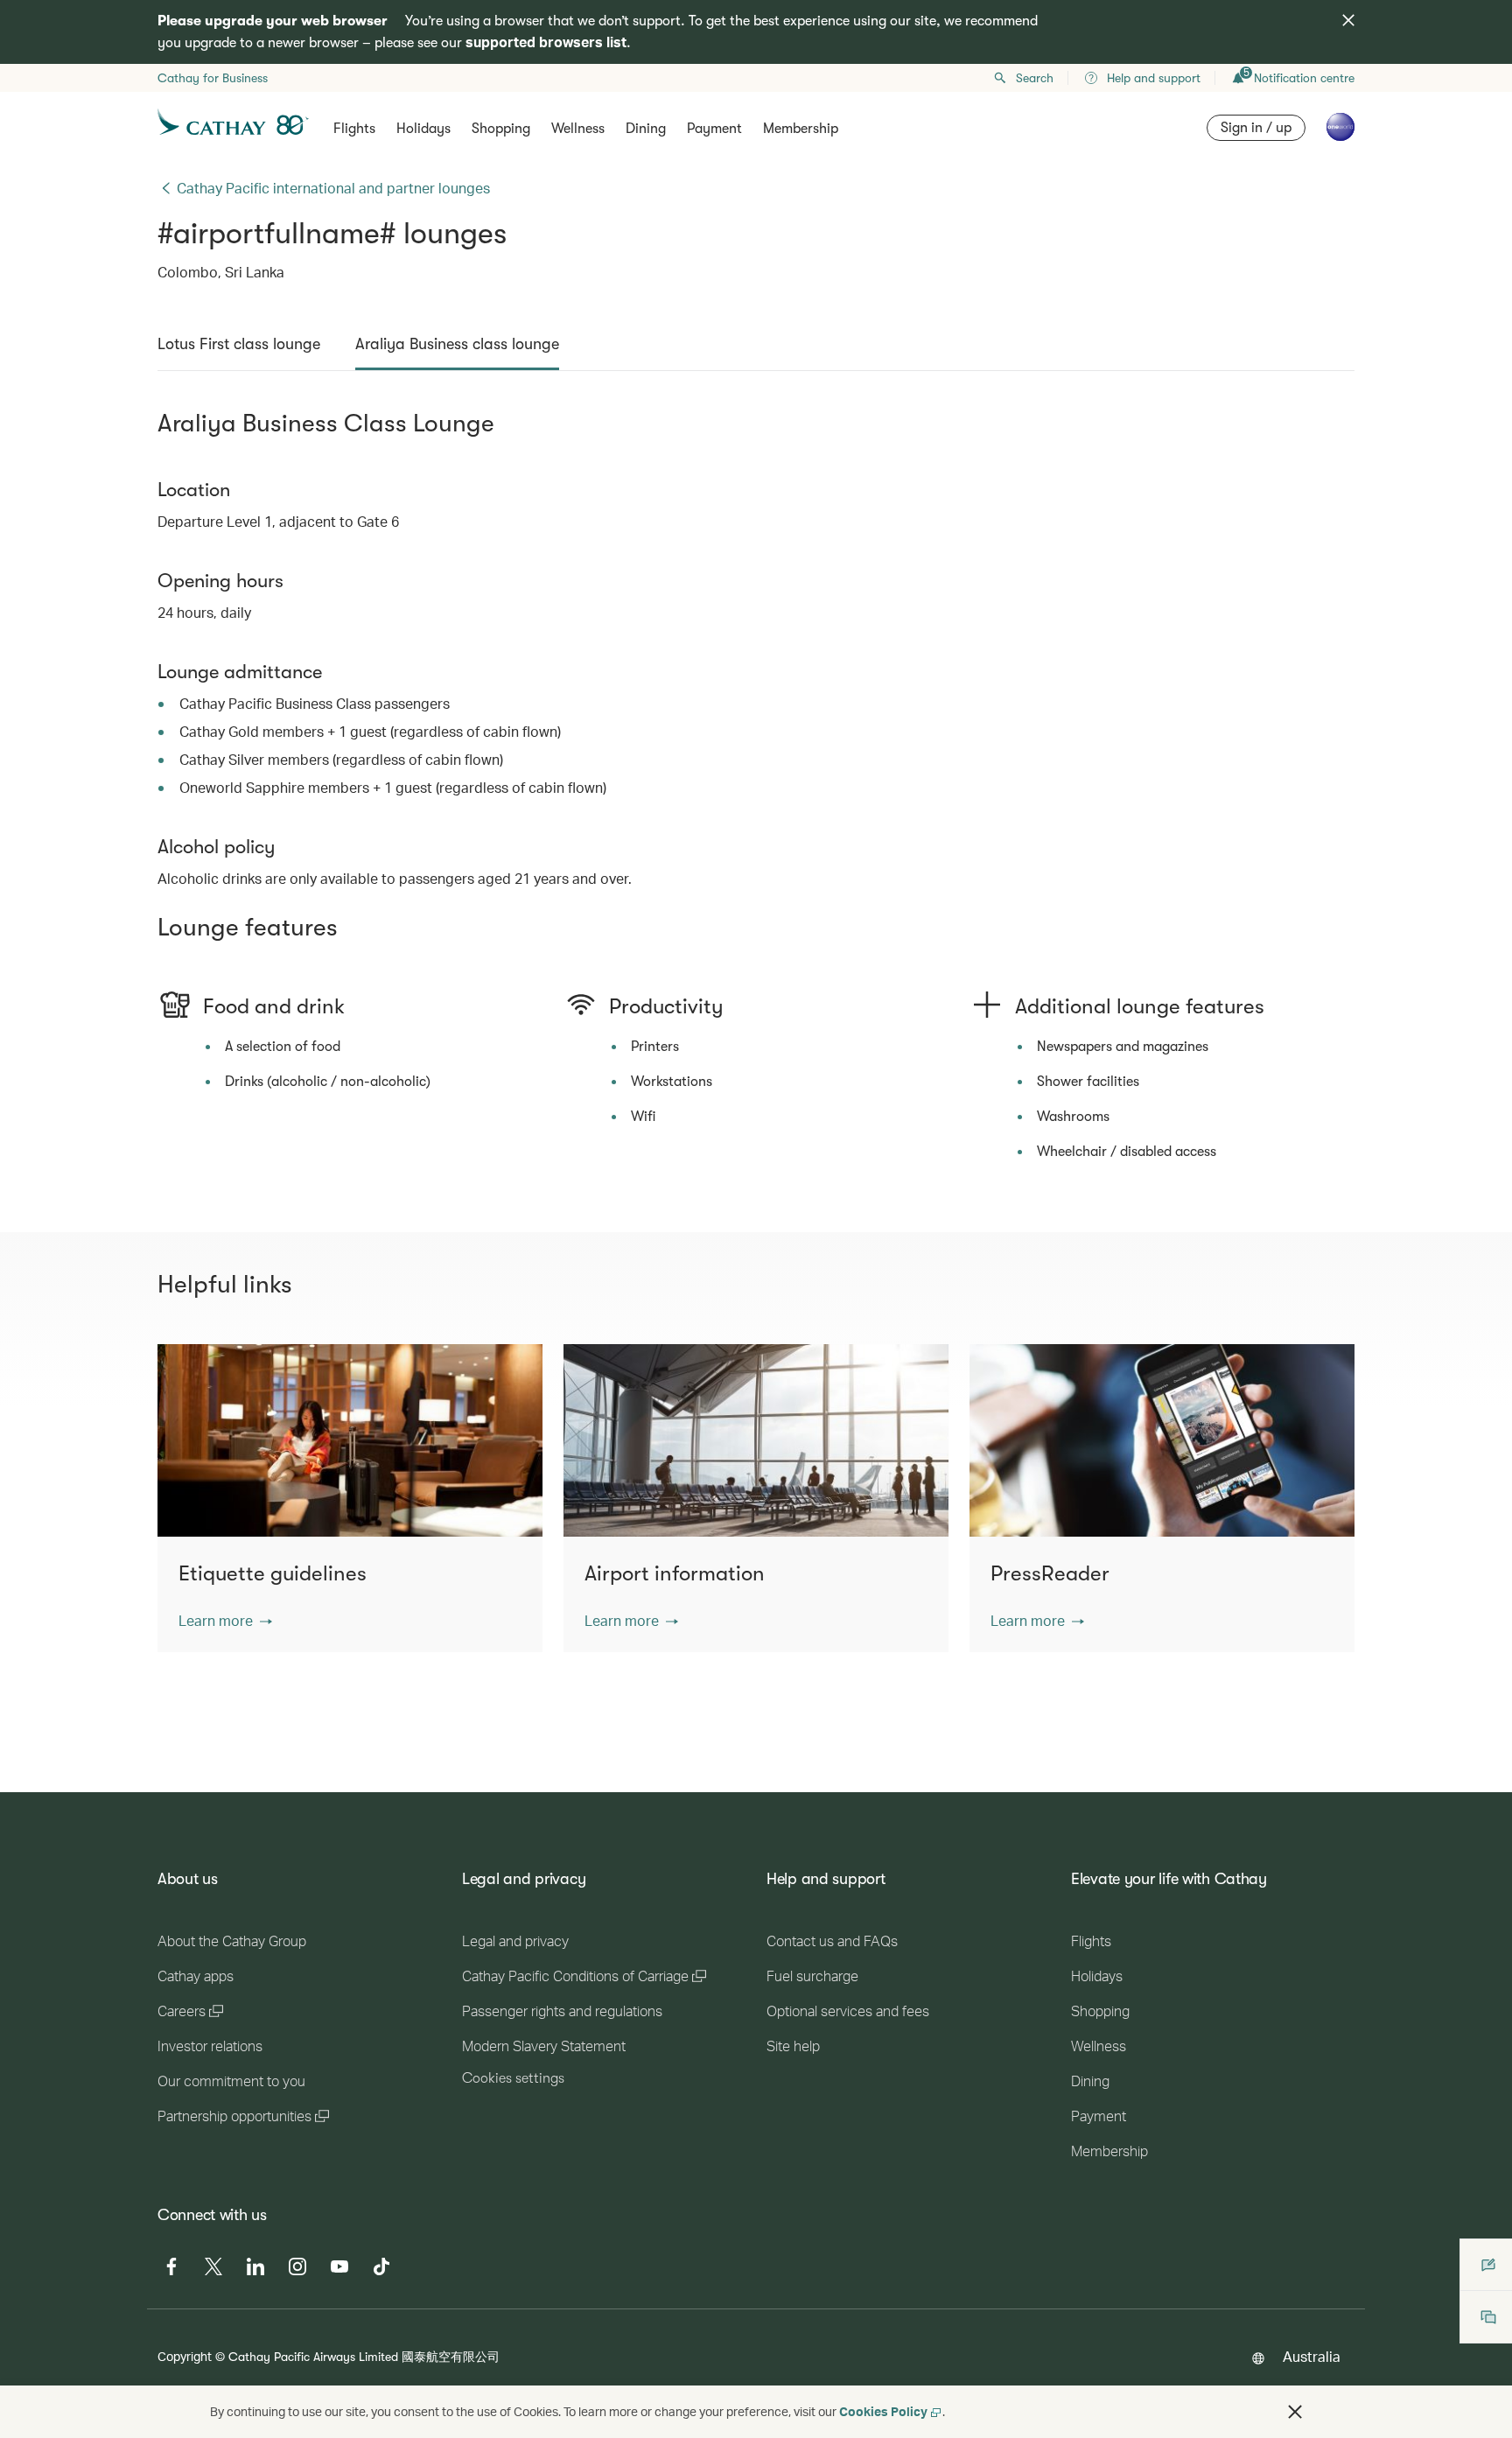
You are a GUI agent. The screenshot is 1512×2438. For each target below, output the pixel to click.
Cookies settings (513, 2078)
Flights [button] (354, 129)
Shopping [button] (501, 129)
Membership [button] (801, 129)
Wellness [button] (578, 129)
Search (1035, 78)
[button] (225, 1621)
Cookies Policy (883, 2411)
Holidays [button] (423, 129)
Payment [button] (714, 129)
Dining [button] (646, 129)
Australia (1312, 2356)
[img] (1348, 20)
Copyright (185, 2356)
